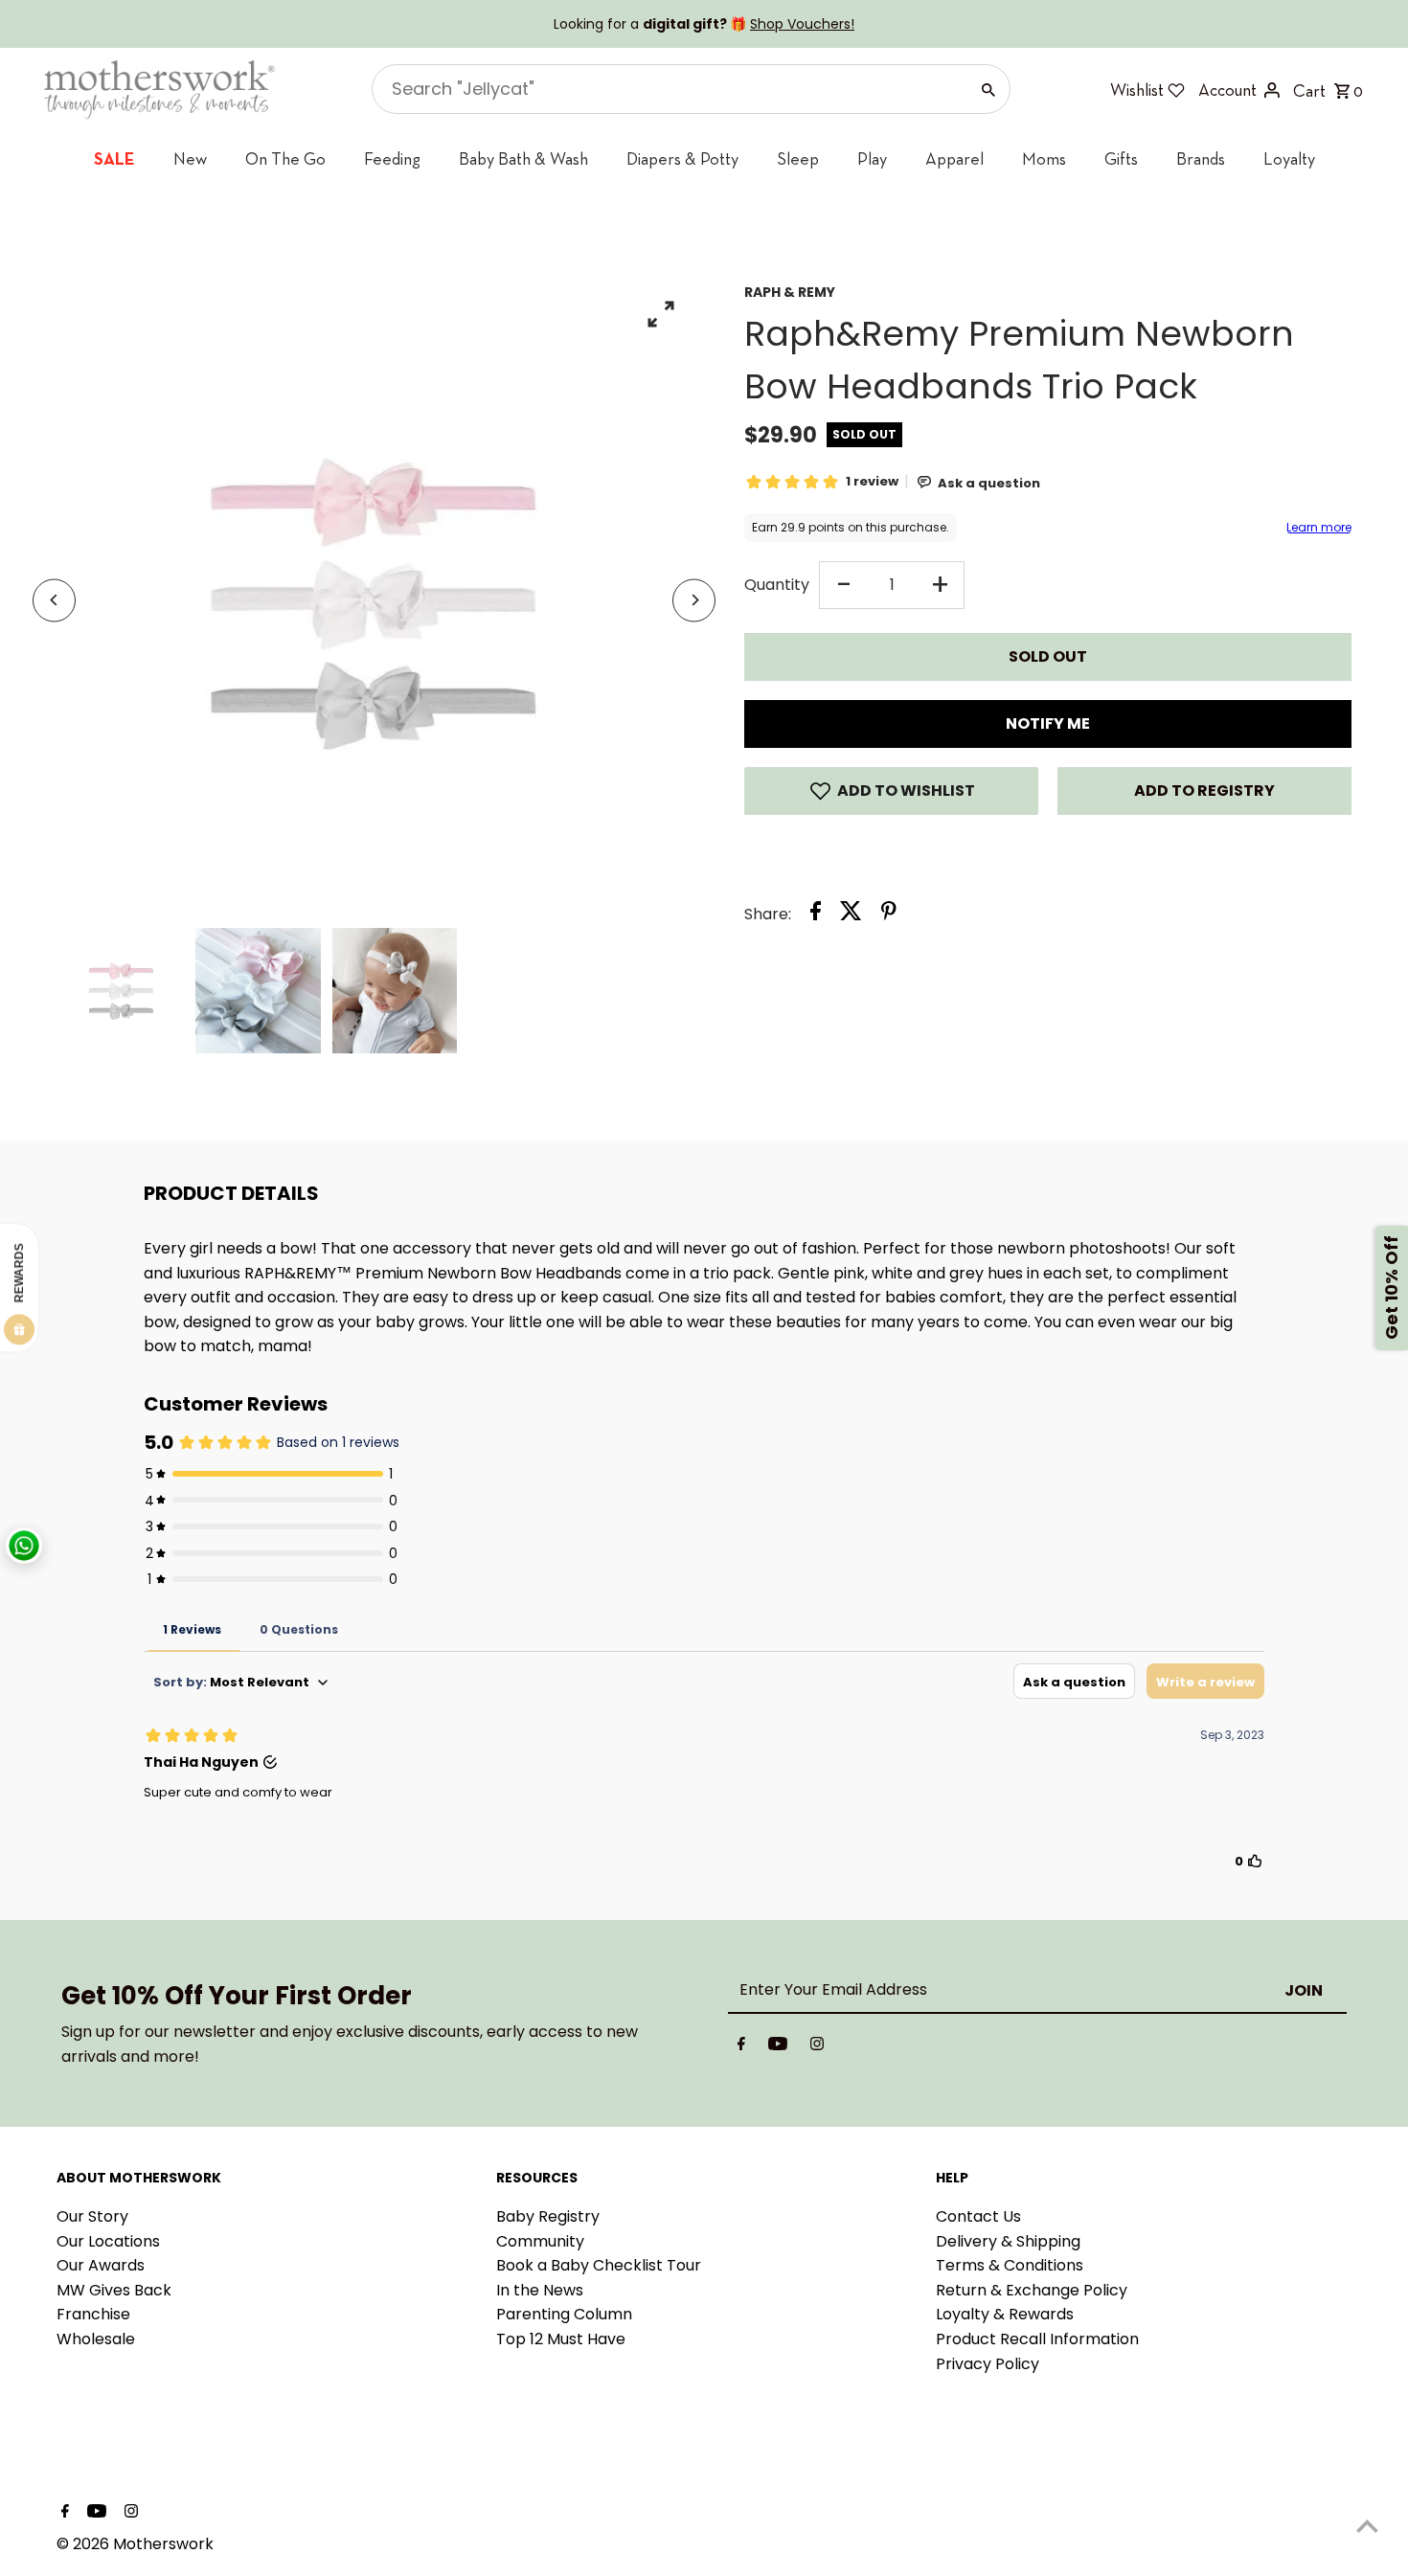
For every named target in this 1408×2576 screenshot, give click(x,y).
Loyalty (1289, 158)
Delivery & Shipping (1008, 2241)
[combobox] (668, 89)
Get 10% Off (1391, 1288)
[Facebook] (741, 2047)
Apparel (954, 158)
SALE (114, 158)
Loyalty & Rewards (1005, 2314)
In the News (540, 2290)
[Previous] (54, 600)
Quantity (777, 585)
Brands (1201, 158)
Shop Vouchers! (802, 24)
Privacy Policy (988, 2364)
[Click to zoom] (660, 314)
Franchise (93, 2314)
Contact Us (978, 2216)
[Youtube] (778, 2047)
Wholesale (96, 2339)
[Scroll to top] (1367, 2526)
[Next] (694, 600)
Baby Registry (548, 2216)
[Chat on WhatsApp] (24, 1546)
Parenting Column (564, 2314)
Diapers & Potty (682, 158)
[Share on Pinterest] (889, 915)
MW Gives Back (114, 2290)
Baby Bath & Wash (523, 158)
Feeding (392, 158)
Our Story (92, 2216)
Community (540, 2241)
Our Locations (108, 2241)
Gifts (1121, 158)
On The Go (285, 158)
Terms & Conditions (1010, 2265)
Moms (1044, 158)
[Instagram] (817, 2047)
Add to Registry (1204, 791)
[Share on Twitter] (851, 915)
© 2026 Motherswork (135, 2544)
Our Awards (101, 2265)
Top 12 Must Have (561, 2339)
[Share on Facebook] (816, 915)
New (190, 158)
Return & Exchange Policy (1032, 2290)
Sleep (798, 158)
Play (872, 158)
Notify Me (1048, 723)
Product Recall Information (1037, 2339)
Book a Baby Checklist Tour (599, 2265)
